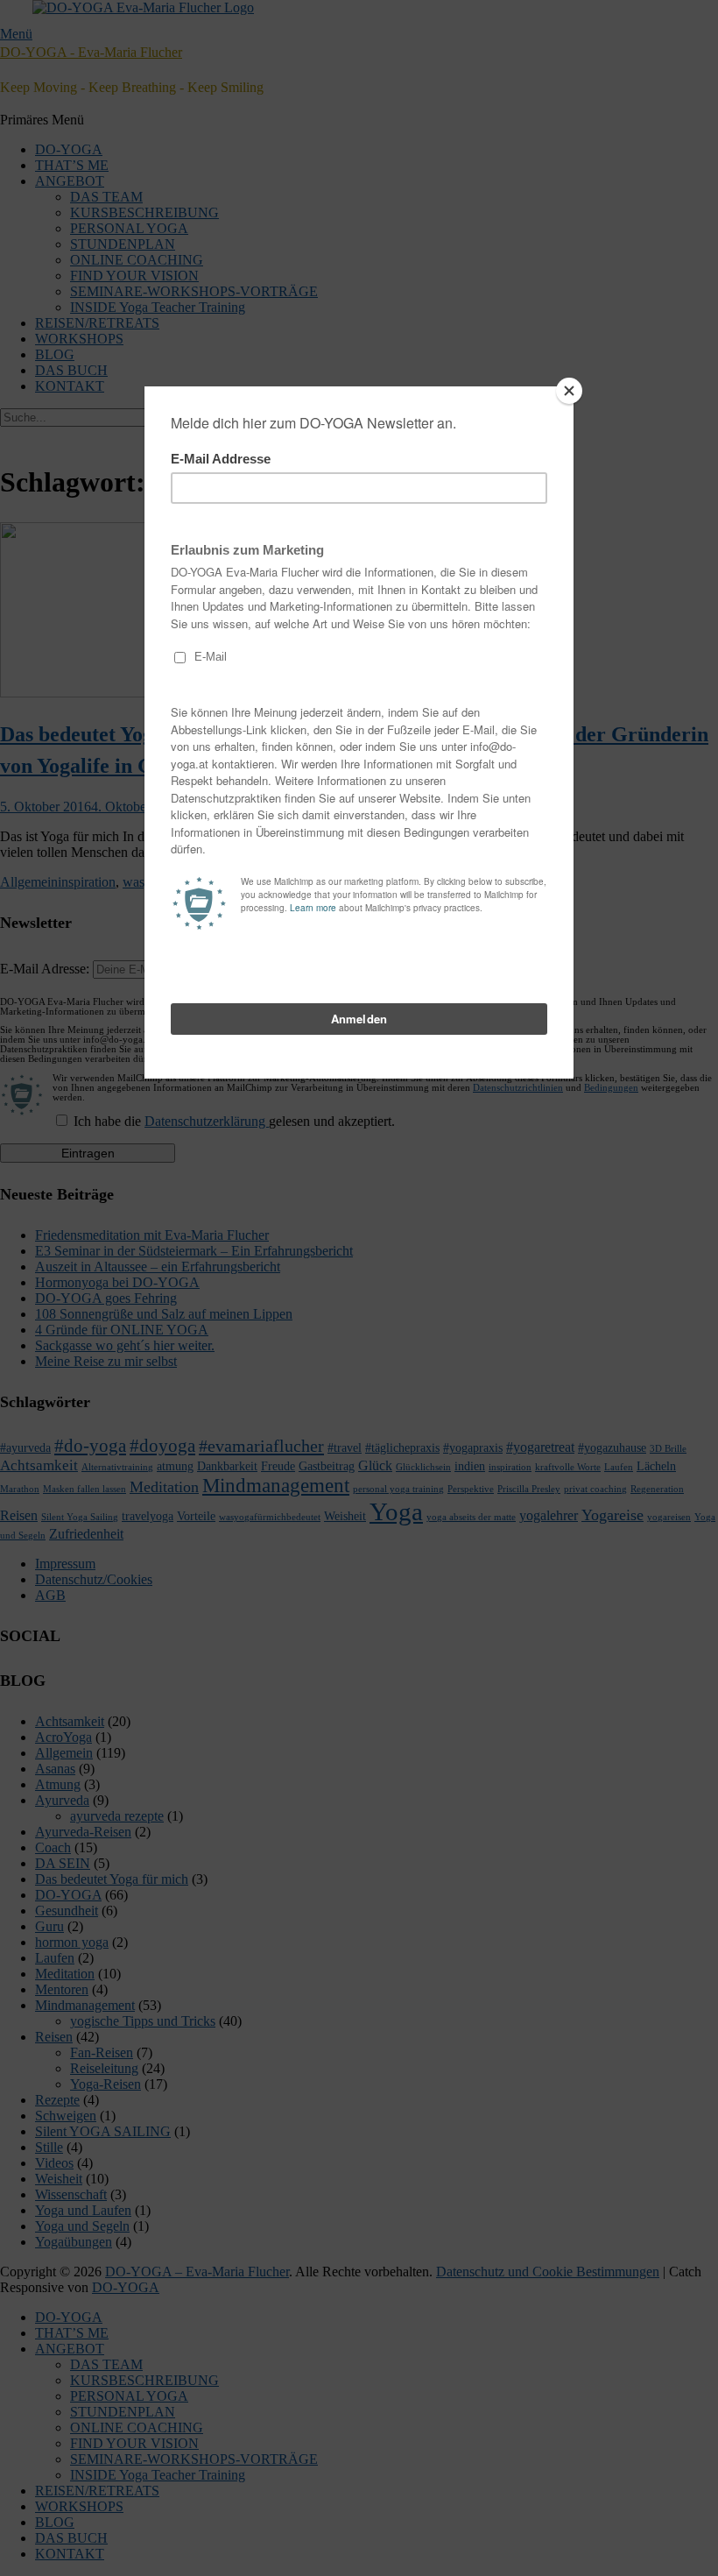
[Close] (569, 391)
